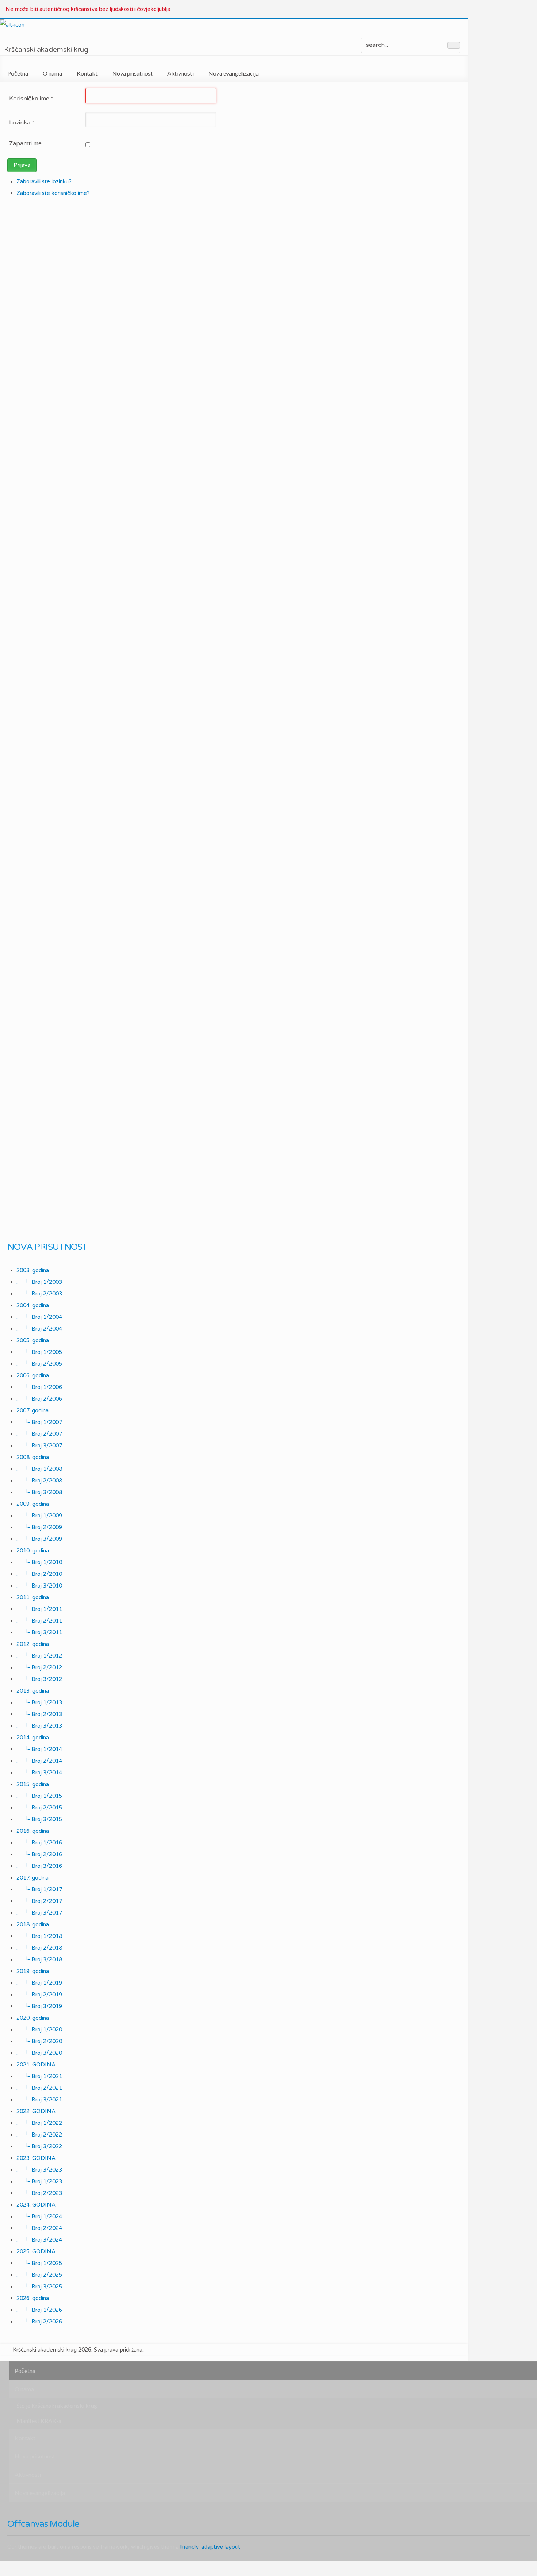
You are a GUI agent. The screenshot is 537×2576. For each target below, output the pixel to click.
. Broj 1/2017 (39, 1889)
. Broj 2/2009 (39, 1527)
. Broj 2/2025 (39, 2275)
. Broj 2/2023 (39, 2193)
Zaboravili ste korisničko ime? (53, 193)
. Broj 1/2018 (39, 1936)
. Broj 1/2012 (39, 1656)
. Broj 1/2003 (39, 1282)
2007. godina (33, 1410)
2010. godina (33, 1551)
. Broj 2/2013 (39, 1714)
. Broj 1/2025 (39, 2263)
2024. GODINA (36, 2205)
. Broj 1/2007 (39, 1422)
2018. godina (33, 1924)
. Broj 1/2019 (39, 1983)
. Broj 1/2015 (39, 1796)
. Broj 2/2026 (39, 2322)
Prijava (22, 165)
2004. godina (33, 1305)
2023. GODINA (36, 2158)
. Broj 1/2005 (39, 1352)
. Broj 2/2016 (39, 1854)
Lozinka (22, 123)
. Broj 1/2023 (39, 2181)
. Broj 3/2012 (39, 1679)
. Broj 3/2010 (39, 1586)
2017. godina (33, 1878)
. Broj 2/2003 (39, 1294)
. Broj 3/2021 (39, 2100)
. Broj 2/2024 (39, 2228)
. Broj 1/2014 (39, 1749)
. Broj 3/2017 (39, 1913)
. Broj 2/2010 (39, 1574)
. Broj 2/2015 (39, 1808)
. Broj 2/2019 (39, 1995)
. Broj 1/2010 (39, 1562)
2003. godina (33, 1270)
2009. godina (33, 1504)
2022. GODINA (36, 2111)
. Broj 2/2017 (39, 1901)
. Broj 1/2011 (39, 1609)
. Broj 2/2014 (39, 1761)
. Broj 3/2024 (39, 2240)
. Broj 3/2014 (39, 1773)
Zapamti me (25, 143)
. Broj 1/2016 (39, 1843)
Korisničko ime (31, 99)
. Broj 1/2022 (39, 2123)
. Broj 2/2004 (39, 1329)
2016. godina (33, 1831)
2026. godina (33, 2298)
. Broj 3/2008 (39, 1492)
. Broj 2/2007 (39, 1434)
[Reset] (454, 45)
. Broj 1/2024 (39, 2216)
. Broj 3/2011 (39, 1632)
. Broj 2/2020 (39, 2041)
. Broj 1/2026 (39, 2310)
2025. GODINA (36, 2251)
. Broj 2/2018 (39, 1948)
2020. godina (33, 2018)
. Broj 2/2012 (39, 1667)
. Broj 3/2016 (39, 1866)
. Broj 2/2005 (39, 1364)
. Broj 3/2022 (39, 2146)
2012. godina (33, 1644)
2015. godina (33, 1784)
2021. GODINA (36, 2065)
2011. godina (33, 1597)
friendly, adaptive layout (210, 2547)
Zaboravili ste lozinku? (44, 181)
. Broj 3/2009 (39, 1539)
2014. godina (33, 1738)
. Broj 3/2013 (39, 1726)
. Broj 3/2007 (39, 1446)
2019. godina (33, 1971)
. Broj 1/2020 (39, 2030)
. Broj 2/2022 (39, 2135)
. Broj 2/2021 (39, 2088)
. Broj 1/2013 (39, 1702)
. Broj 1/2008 (39, 1469)
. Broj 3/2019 (39, 2006)
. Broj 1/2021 (39, 2076)
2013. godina (33, 1691)
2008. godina (33, 1457)
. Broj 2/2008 (39, 1481)
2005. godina (33, 1340)
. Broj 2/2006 (39, 1399)
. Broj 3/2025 (39, 2287)
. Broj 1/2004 (39, 1317)
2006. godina (33, 1375)
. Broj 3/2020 (39, 2053)
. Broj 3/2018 (39, 1959)
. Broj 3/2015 (39, 1819)
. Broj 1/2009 (39, 1516)
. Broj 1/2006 (39, 1387)
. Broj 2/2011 (39, 1621)
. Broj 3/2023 (39, 2170)
